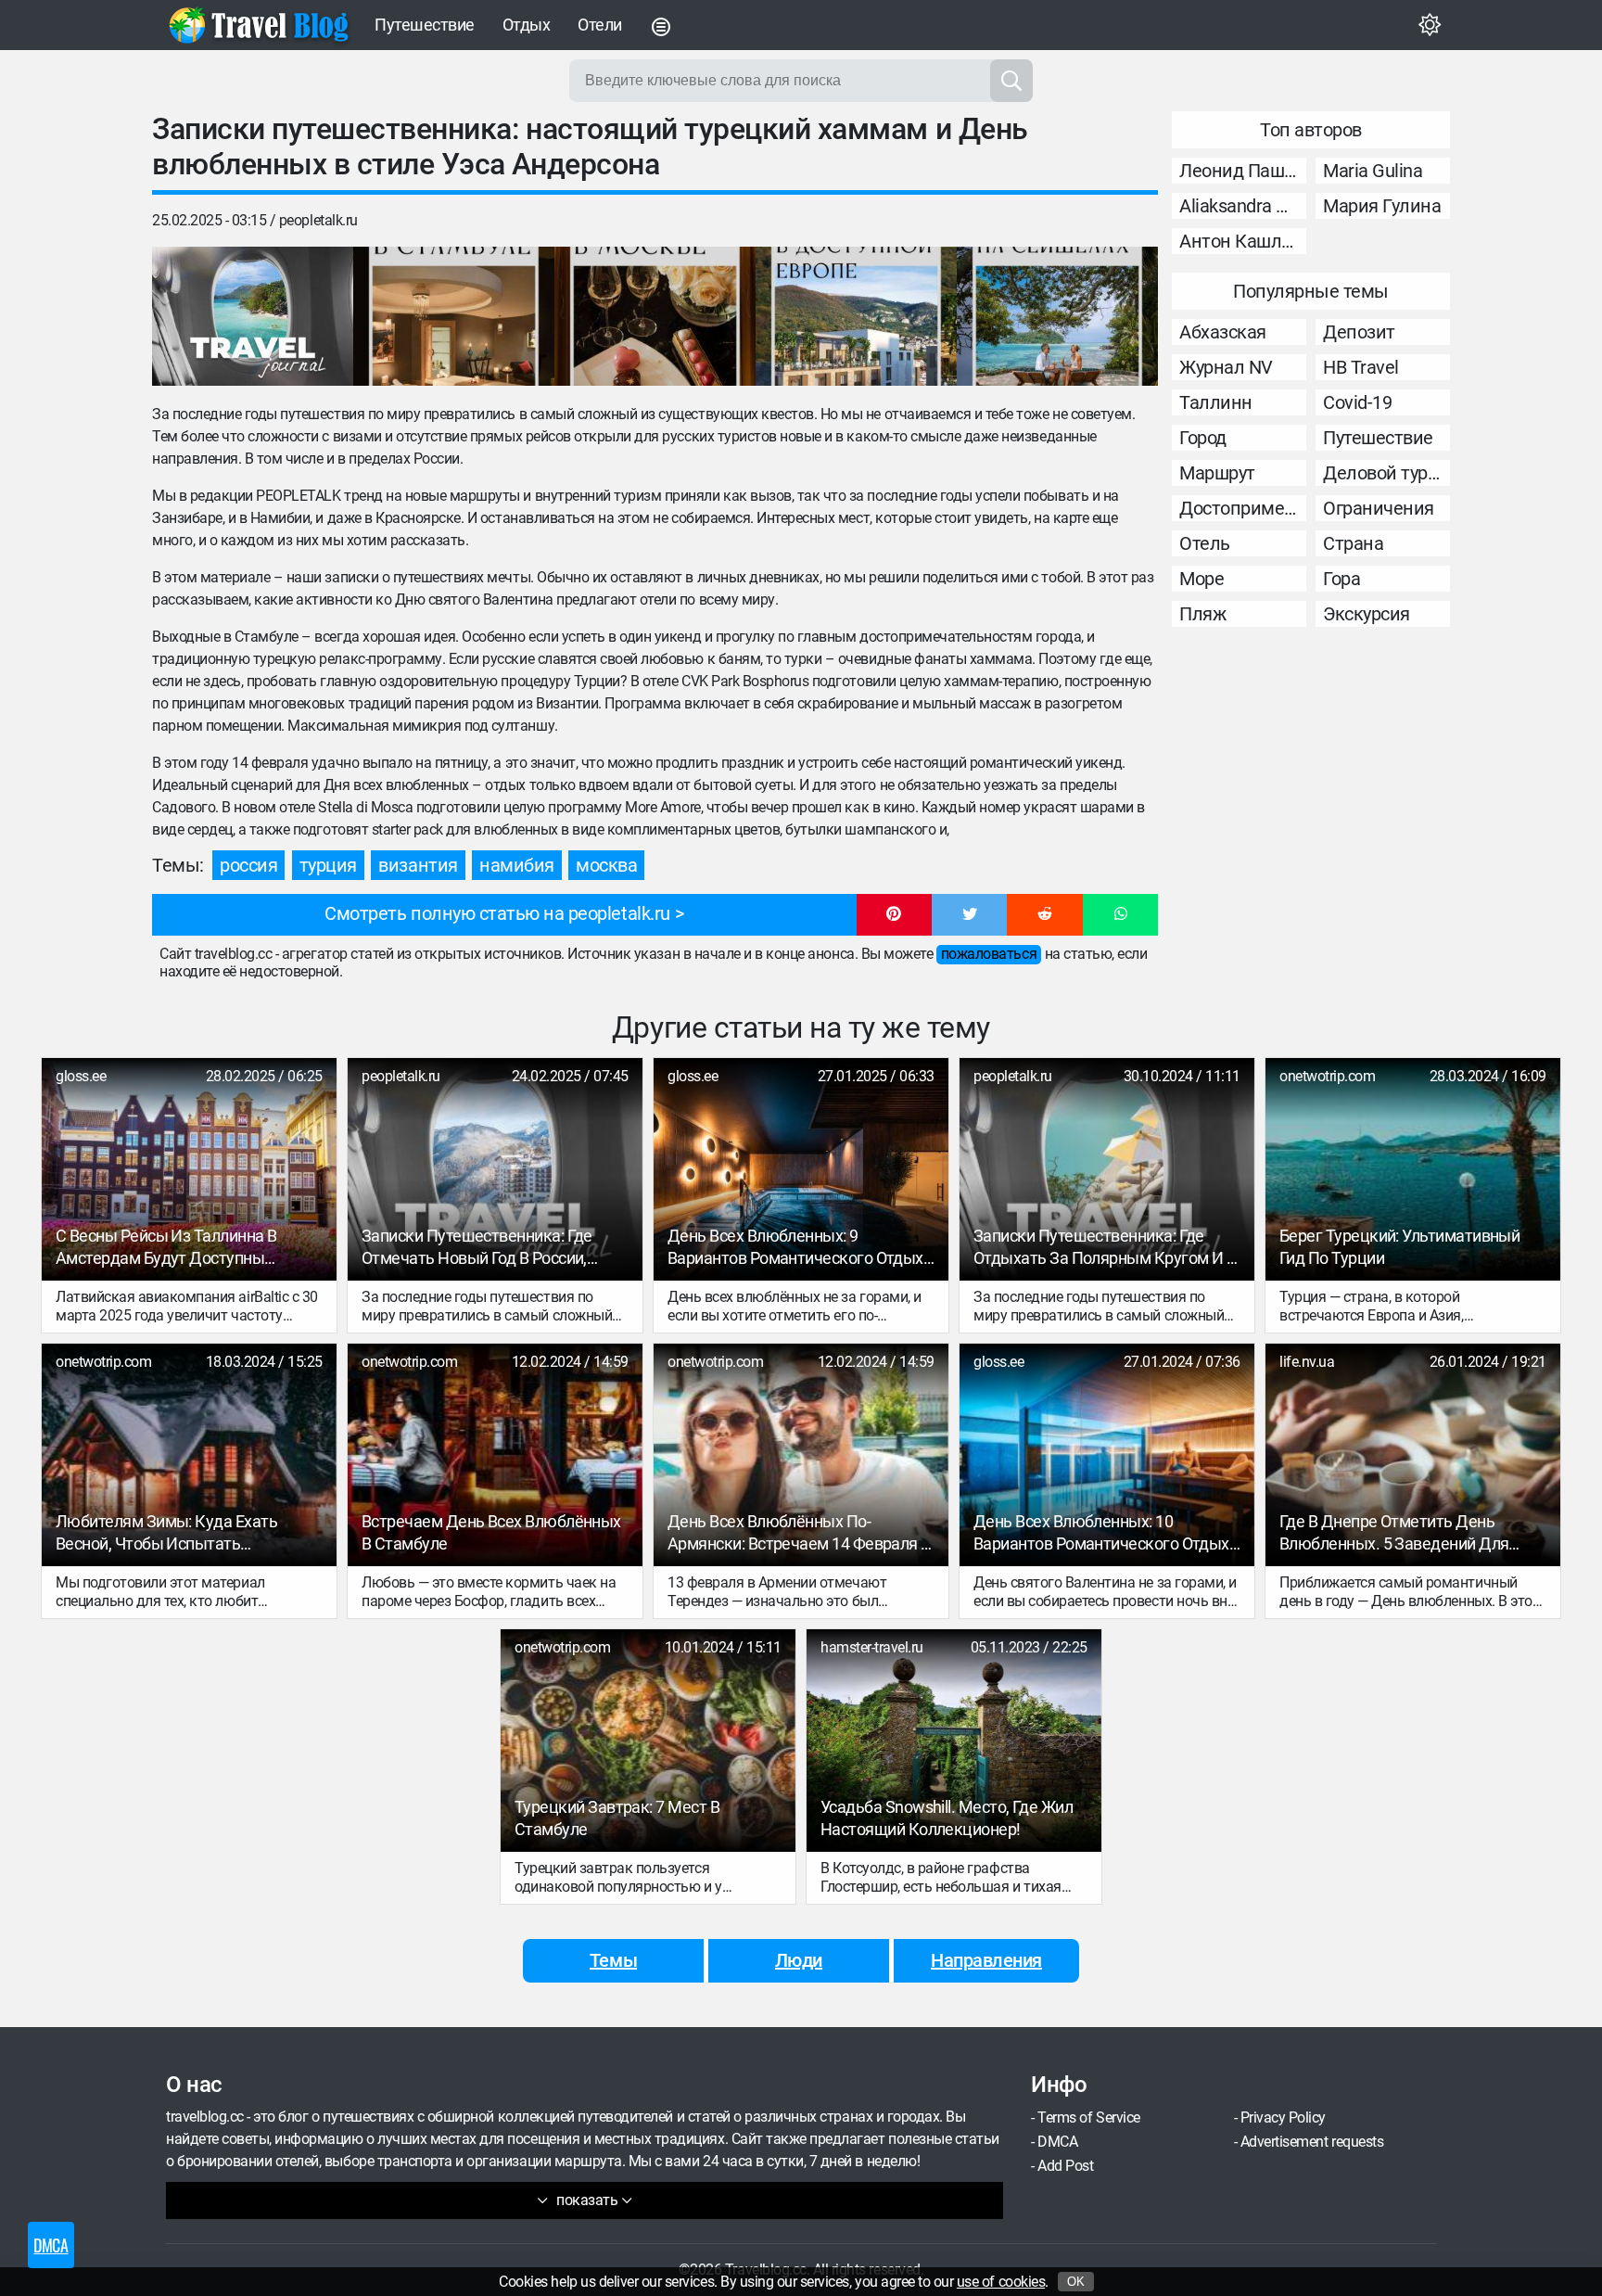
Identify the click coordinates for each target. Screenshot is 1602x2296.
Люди (799, 1960)
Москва (606, 865)
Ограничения (1379, 508)
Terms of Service (1088, 2117)
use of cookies (1001, 2282)
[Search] (1011, 81)
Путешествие (425, 25)
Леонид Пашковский (1243, 171)
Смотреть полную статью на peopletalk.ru (497, 913)
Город (1203, 438)
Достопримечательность (1243, 508)
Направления (986, 1960)
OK (1076, 2282)
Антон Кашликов (1243, 241)
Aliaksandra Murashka (1243, 206)
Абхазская (1223, 332)
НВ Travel (1361, 367)
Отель (1205, 543)
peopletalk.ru (318, 220)
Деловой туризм (1386, 473)
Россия (248, 865)
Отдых (527, 25)
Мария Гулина (1382, 206)
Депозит (1359, 332)
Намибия (517, 865)
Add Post (1065, 2166)
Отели (600, 25)
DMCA (1057, 2142)
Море (1201, 579)
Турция (328, 865)
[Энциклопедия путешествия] (259, 25)
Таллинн (1216, 402)
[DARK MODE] (1430, 25)
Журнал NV (1226, 367)
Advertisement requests (1312, 2142)
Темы (613, 1960)
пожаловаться (989, 954)
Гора (1341, 579)
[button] (894, 915)
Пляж (1202, 614)
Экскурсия (1367, 614)
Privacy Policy (1283, 2117)
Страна (1353, 543)
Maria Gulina (1373, 171)
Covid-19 (1357, 402)
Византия (418, 865)
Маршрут (1217, 473)
